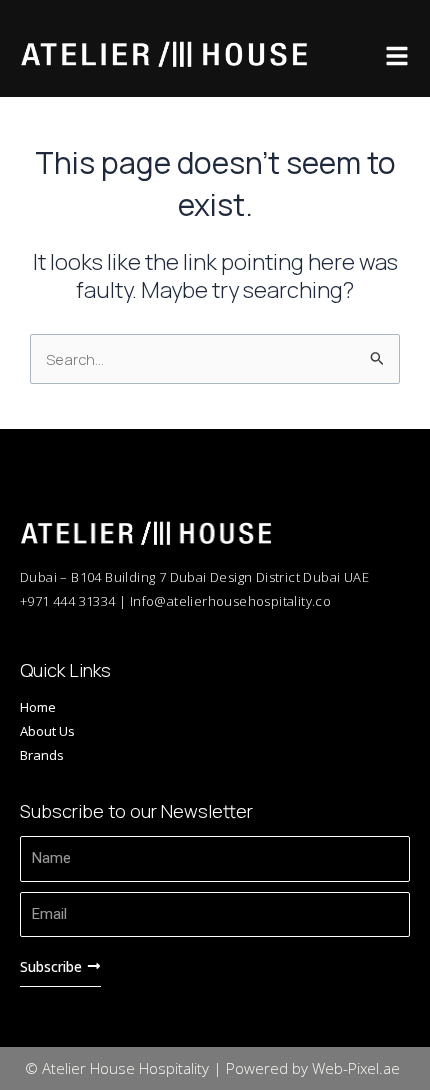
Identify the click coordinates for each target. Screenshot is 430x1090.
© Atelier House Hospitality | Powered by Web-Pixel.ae (212, 1068)
